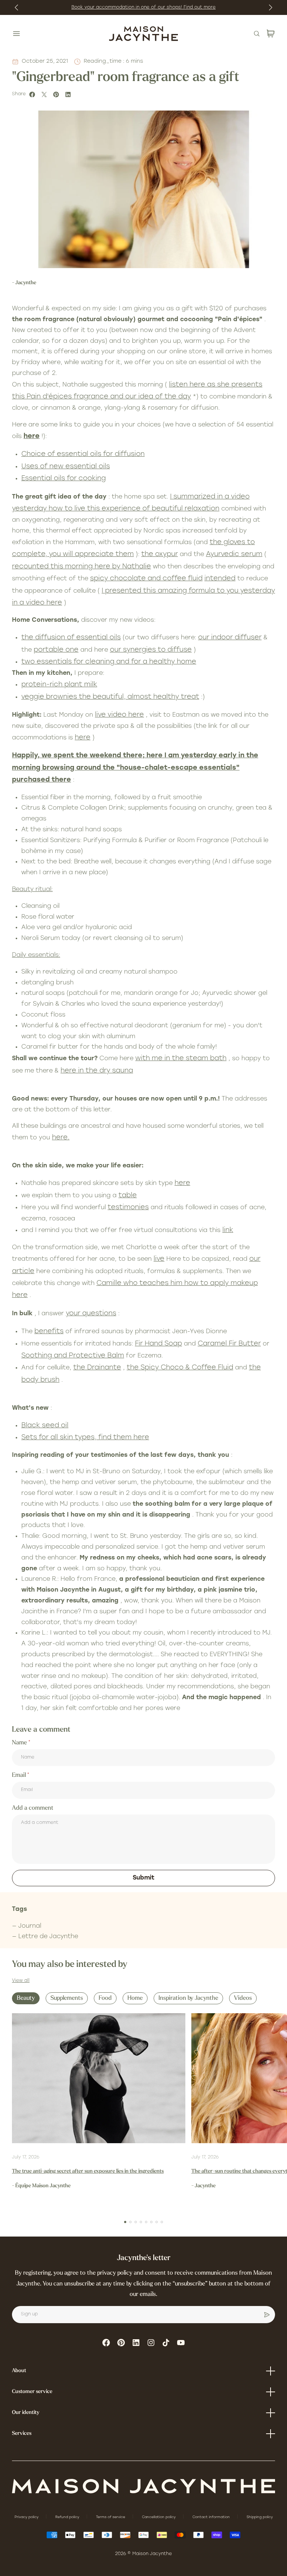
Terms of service (111, 2517)
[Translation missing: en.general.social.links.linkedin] (136, 2343)
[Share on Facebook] (33, 94)
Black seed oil (45, 1426)
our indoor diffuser (230, 638)
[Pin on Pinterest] (57, 94)
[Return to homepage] (143, 2486)
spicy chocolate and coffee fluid (146, 579)
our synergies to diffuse (151, 650)
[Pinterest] (121, 2343)
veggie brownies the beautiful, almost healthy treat (110, 697)
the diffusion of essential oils (71, 638)
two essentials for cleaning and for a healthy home (109, 662)
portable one (56, 650)
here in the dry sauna (97, 1071)
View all (21, 1981)
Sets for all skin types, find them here (85, 1438)
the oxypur (160, 555)
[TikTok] (166, 2343)
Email (20, 1775)
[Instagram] (151, 2343)
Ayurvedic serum (234, 555)
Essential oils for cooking (64, 479)
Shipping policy (260, 2517)
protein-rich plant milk (59, 685)
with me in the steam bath (181, 1059)
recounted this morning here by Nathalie (81, 567)
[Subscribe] (267, 2315)
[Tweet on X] (45, 94)
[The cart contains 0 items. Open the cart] (271, 34)
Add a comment (33, 1808)
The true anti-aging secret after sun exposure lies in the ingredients (88, 2171)
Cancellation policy (159, 2517)
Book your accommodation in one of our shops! (127, 7)
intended (220, 579)
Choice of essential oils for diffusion (83, 454)
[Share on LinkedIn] (69, 94)
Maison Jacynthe (152, 2554)
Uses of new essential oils (66, 467)
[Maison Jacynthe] (143, 34)
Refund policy (68, 2517)
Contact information (212, 2517)
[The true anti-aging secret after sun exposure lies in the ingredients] (99, 2078)
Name (20, 1743)
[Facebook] (106, 2343)
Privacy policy (27, 2517)
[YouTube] (181, 2343)
